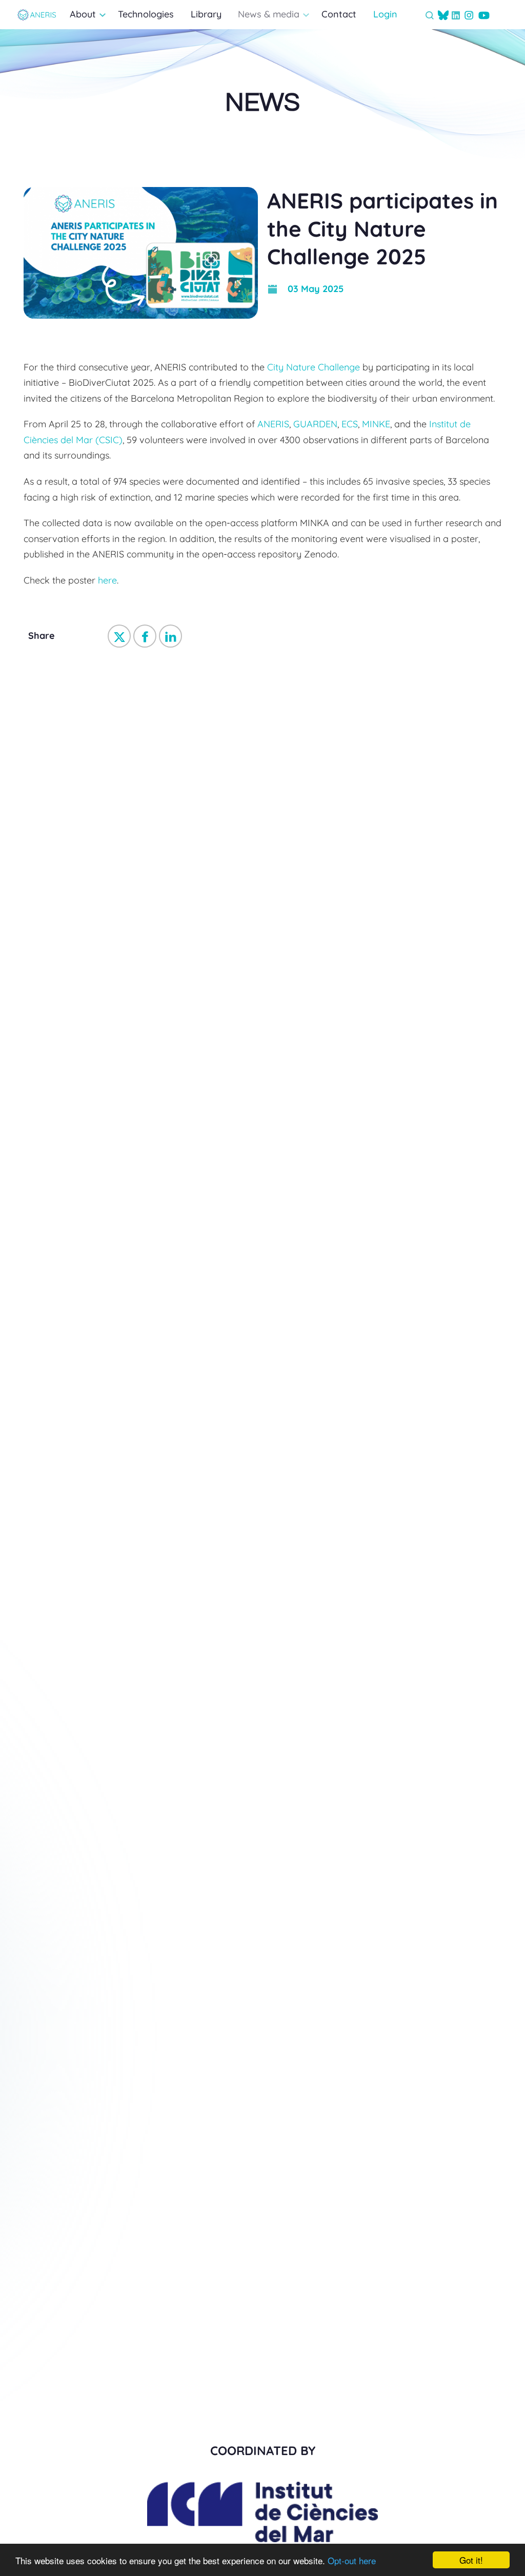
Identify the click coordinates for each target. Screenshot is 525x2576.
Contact (339, 14)
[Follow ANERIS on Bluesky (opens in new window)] (443, 15)
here (107, 580)
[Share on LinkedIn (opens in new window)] (170, 636)
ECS (350, 424)
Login (385, 14)
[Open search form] (430, 15)
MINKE (376, 424)
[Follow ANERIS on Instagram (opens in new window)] (469, 15)
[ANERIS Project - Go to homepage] (37, 15)
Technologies (146, 14)
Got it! (471, 2560)
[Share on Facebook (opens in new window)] (145, 636)
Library (206, 14)
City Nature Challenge (314, 367)
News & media (269, 14)
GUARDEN (315, 424)
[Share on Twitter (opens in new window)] (119, 636)
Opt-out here (352, 2560)
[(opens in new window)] (262, 2537)
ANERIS (273, 424)
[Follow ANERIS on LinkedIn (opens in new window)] (456, 15)
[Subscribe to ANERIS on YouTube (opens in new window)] (484, 15)
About (83, 14)
